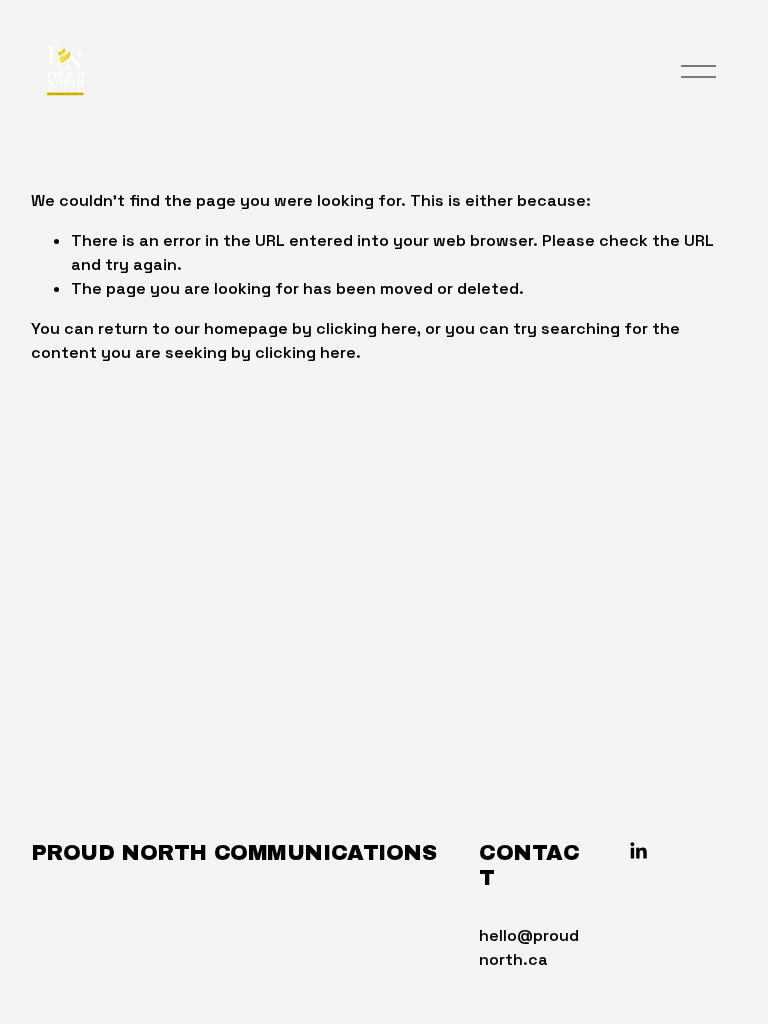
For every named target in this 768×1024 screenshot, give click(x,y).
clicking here (366, 328)
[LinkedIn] (638, 851)
